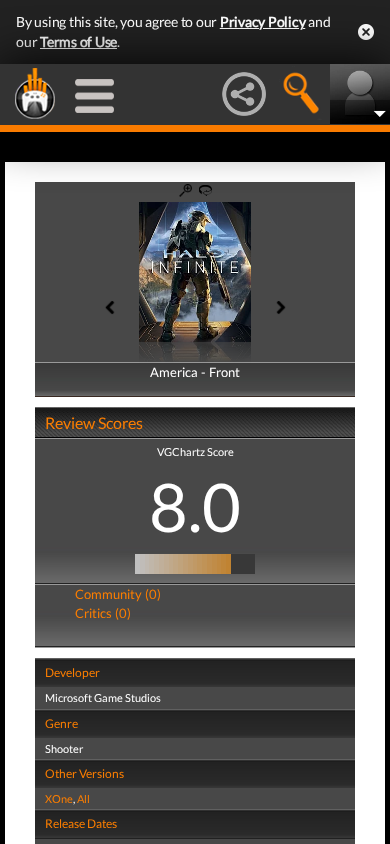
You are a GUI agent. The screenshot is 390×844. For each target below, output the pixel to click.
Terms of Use (78, 41)
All (83, 798)
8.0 (195, 506)
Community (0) (118, 594)
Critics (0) (103, 613)
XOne (59, 798)
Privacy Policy (263, 21)
